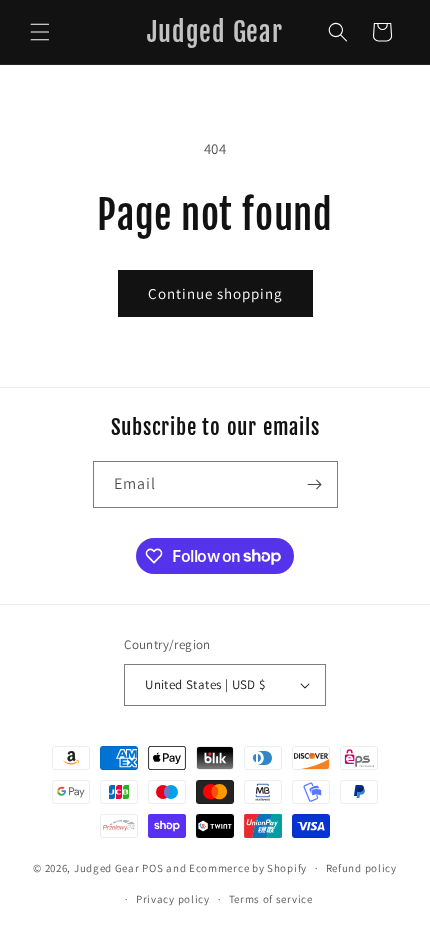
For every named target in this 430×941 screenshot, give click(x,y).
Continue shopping (215, 293)
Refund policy (361, 868)
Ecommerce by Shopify (248, 868)
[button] (40, 32)
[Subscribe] (315, 484)
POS (152, 868)
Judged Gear (107, 868)
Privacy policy (173, 899)
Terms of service (271, 899)
